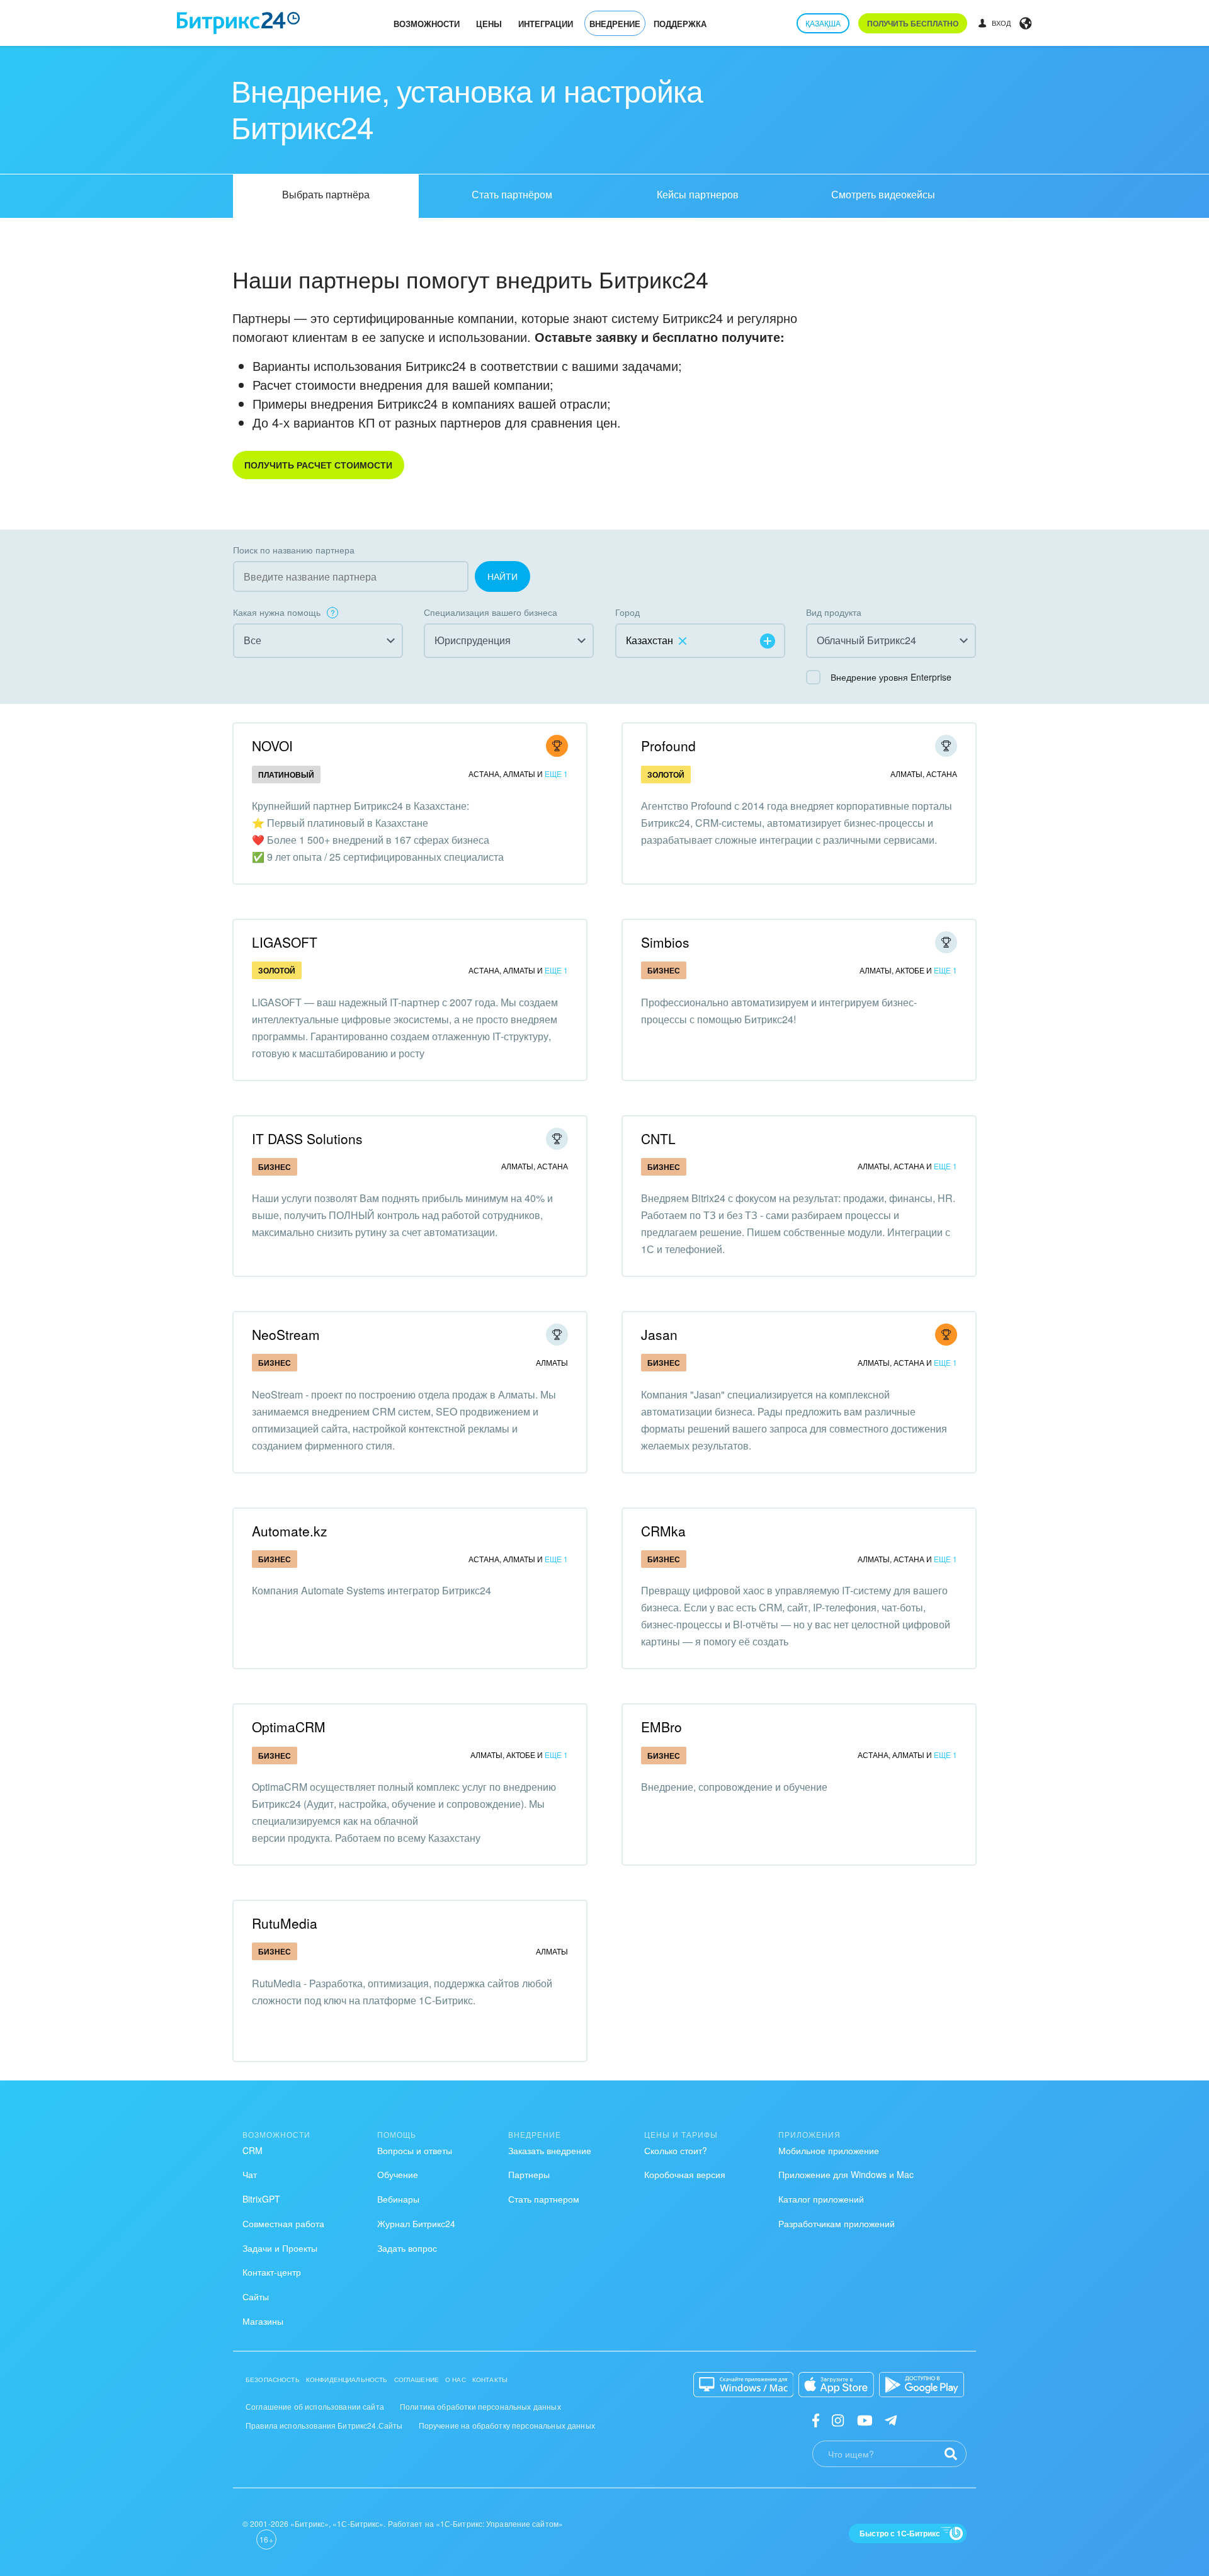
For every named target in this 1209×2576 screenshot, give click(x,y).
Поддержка (680, 24)
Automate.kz (290, 1531)
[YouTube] (865, 2420)
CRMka (663, 1531)
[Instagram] (838, 2420)
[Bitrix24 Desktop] (744, 2385)
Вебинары (398, 2199)
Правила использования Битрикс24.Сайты (324, 2425)
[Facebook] (816, 2420)
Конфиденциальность (347, 2380)
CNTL (658, 1138)
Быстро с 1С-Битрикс (900, 2533)
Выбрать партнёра (326, 194)
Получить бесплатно (913, 23)
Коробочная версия (685, 2174)
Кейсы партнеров (698, 194)
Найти (502, 576)
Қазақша (823, 23)
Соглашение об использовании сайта (315, 2406)
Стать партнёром (512, 194)
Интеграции (546, 24)
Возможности (427, 24)
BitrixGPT (261, 2199)
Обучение (398, 2174)
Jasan (659, 1334)
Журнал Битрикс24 (416, 2223)
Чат (250, 2174)
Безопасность (273, 2380)
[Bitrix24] (238, 23)
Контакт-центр (272, 2272)
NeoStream (286, 1334)
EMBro (661, 1727)
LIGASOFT (285, 942)
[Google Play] (922, 2385)
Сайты (256, 2296)
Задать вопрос (407, 2248)
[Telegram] (891, 2420)
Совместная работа (283, 2223)
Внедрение (615, 24)
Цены (489, 24)
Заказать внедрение (550, 2150)
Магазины (263, 2321)
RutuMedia (285, 1923)
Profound (668, 746)
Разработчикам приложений (837, 2223)
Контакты (490, 2380)
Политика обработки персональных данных (480, 2406)
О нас (456, 2380)
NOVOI (272, 746)
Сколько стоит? (676, 2150)
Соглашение (417, 2380)
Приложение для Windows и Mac (846, 2174)
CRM (253, 2150)
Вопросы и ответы (415, 2150)
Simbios (665, 942)
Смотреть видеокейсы (883, 194)
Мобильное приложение (829, 2150)
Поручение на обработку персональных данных (507, 2425)
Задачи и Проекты (280, 2248)
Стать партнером (544, 2199)
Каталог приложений (821, 2199)
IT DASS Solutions (307, 1138)
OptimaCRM (289, 1727)
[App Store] (836, 2385)
